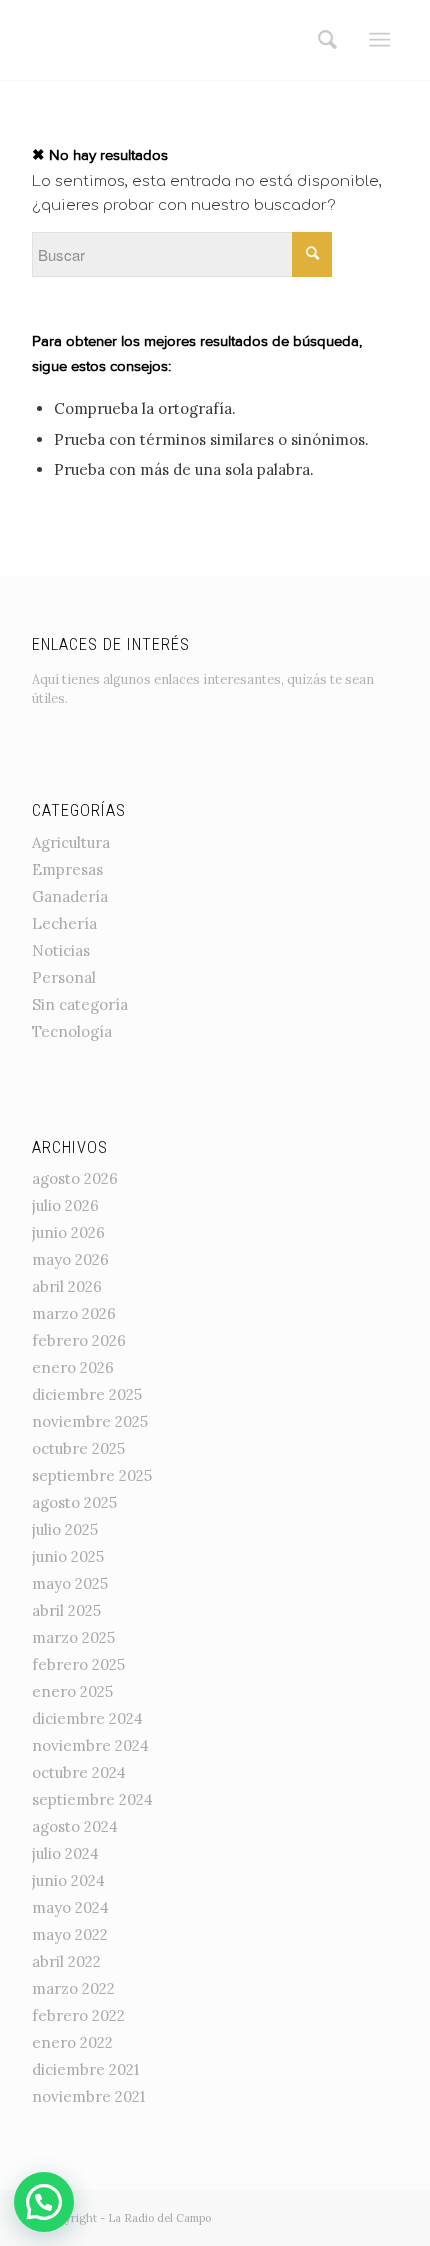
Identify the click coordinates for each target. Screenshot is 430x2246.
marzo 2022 (73, 1988)
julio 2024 (65, 1853)
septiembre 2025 (92, 1475)
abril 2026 (67, 1286)
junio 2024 (68, 1880)
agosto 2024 (75, 1826)
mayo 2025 (70, 1583)
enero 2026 (73, 1367)
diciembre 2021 (85, 2069)
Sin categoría (80, 1004)
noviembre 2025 (90, 1421)
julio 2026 (65, 1205)
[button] (44, 2202)
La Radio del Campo (159, 2218)
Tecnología (72, 1031)
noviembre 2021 (88, 2096)
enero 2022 (72, 2042)
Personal (64, 977)
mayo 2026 (70, 1259)
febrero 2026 (79, 1340)
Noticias (61, 950)
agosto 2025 (74, 1502)
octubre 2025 (78, 1448)
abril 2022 (66, 1961)
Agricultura (71, 842)
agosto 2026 (75, 1178)
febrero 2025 (78, 1664)
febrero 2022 (78, 2015)
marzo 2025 (73, 1637)
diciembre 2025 (87, 1394)
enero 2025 (72, 1691)
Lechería (64, 923)
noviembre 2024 (90, 1745)
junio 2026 (68, 1232)
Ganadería (70, 896)
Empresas (67, 869)
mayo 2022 (70, 1934)
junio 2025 (68, 1556)
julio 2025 (65, 1529)
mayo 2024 (70, 1907)
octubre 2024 (79, 1772)
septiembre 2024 (92, 1799)
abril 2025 (66, 1610)
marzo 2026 (74, 1313)
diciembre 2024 (87, 1718)
